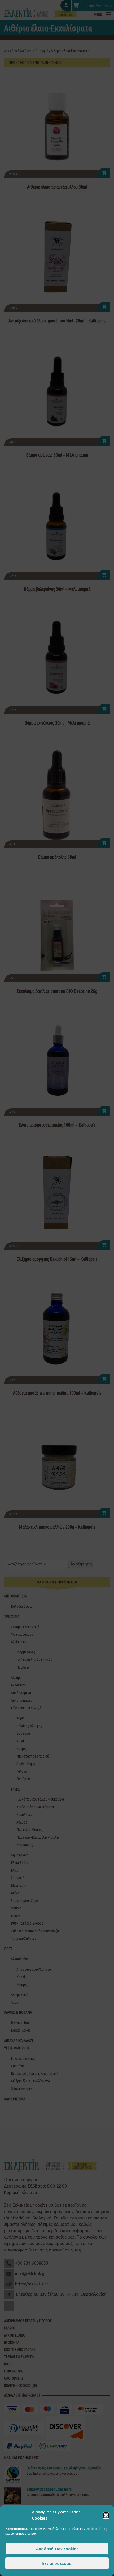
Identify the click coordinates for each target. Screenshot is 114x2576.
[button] (106, 2515)
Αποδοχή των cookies (57, 2549)
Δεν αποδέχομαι (57, 2563)
